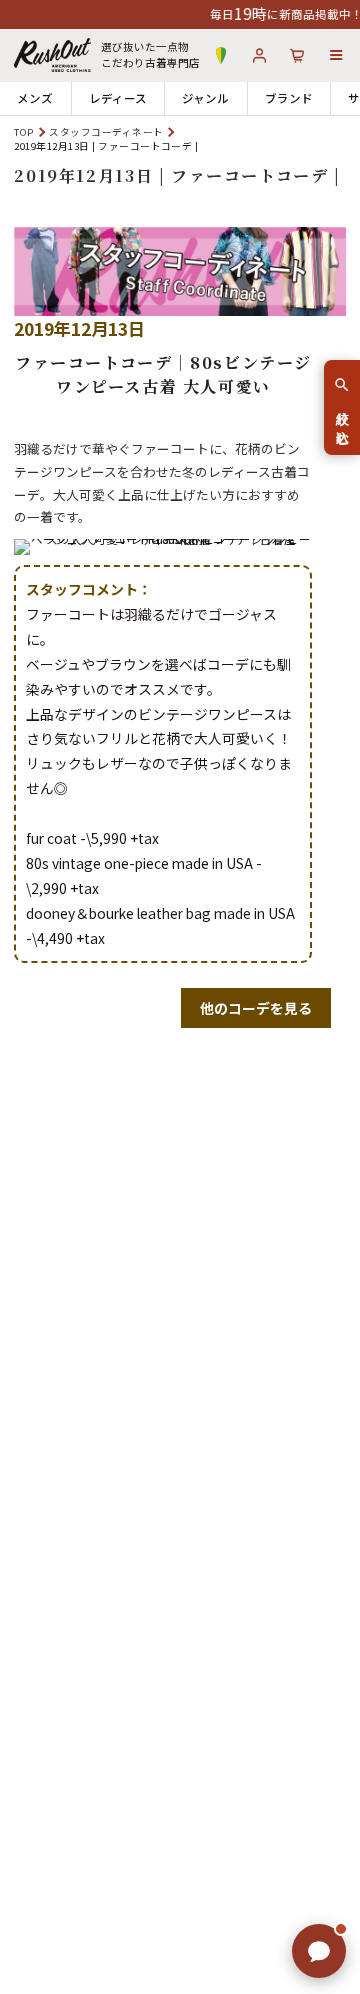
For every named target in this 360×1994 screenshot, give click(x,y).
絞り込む (342, 420)
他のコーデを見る (256, 1008)
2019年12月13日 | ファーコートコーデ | (177, 175)
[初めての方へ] (221, 55)
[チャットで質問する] (319, 1951)
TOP (23, 132)
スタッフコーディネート (106, 132)
